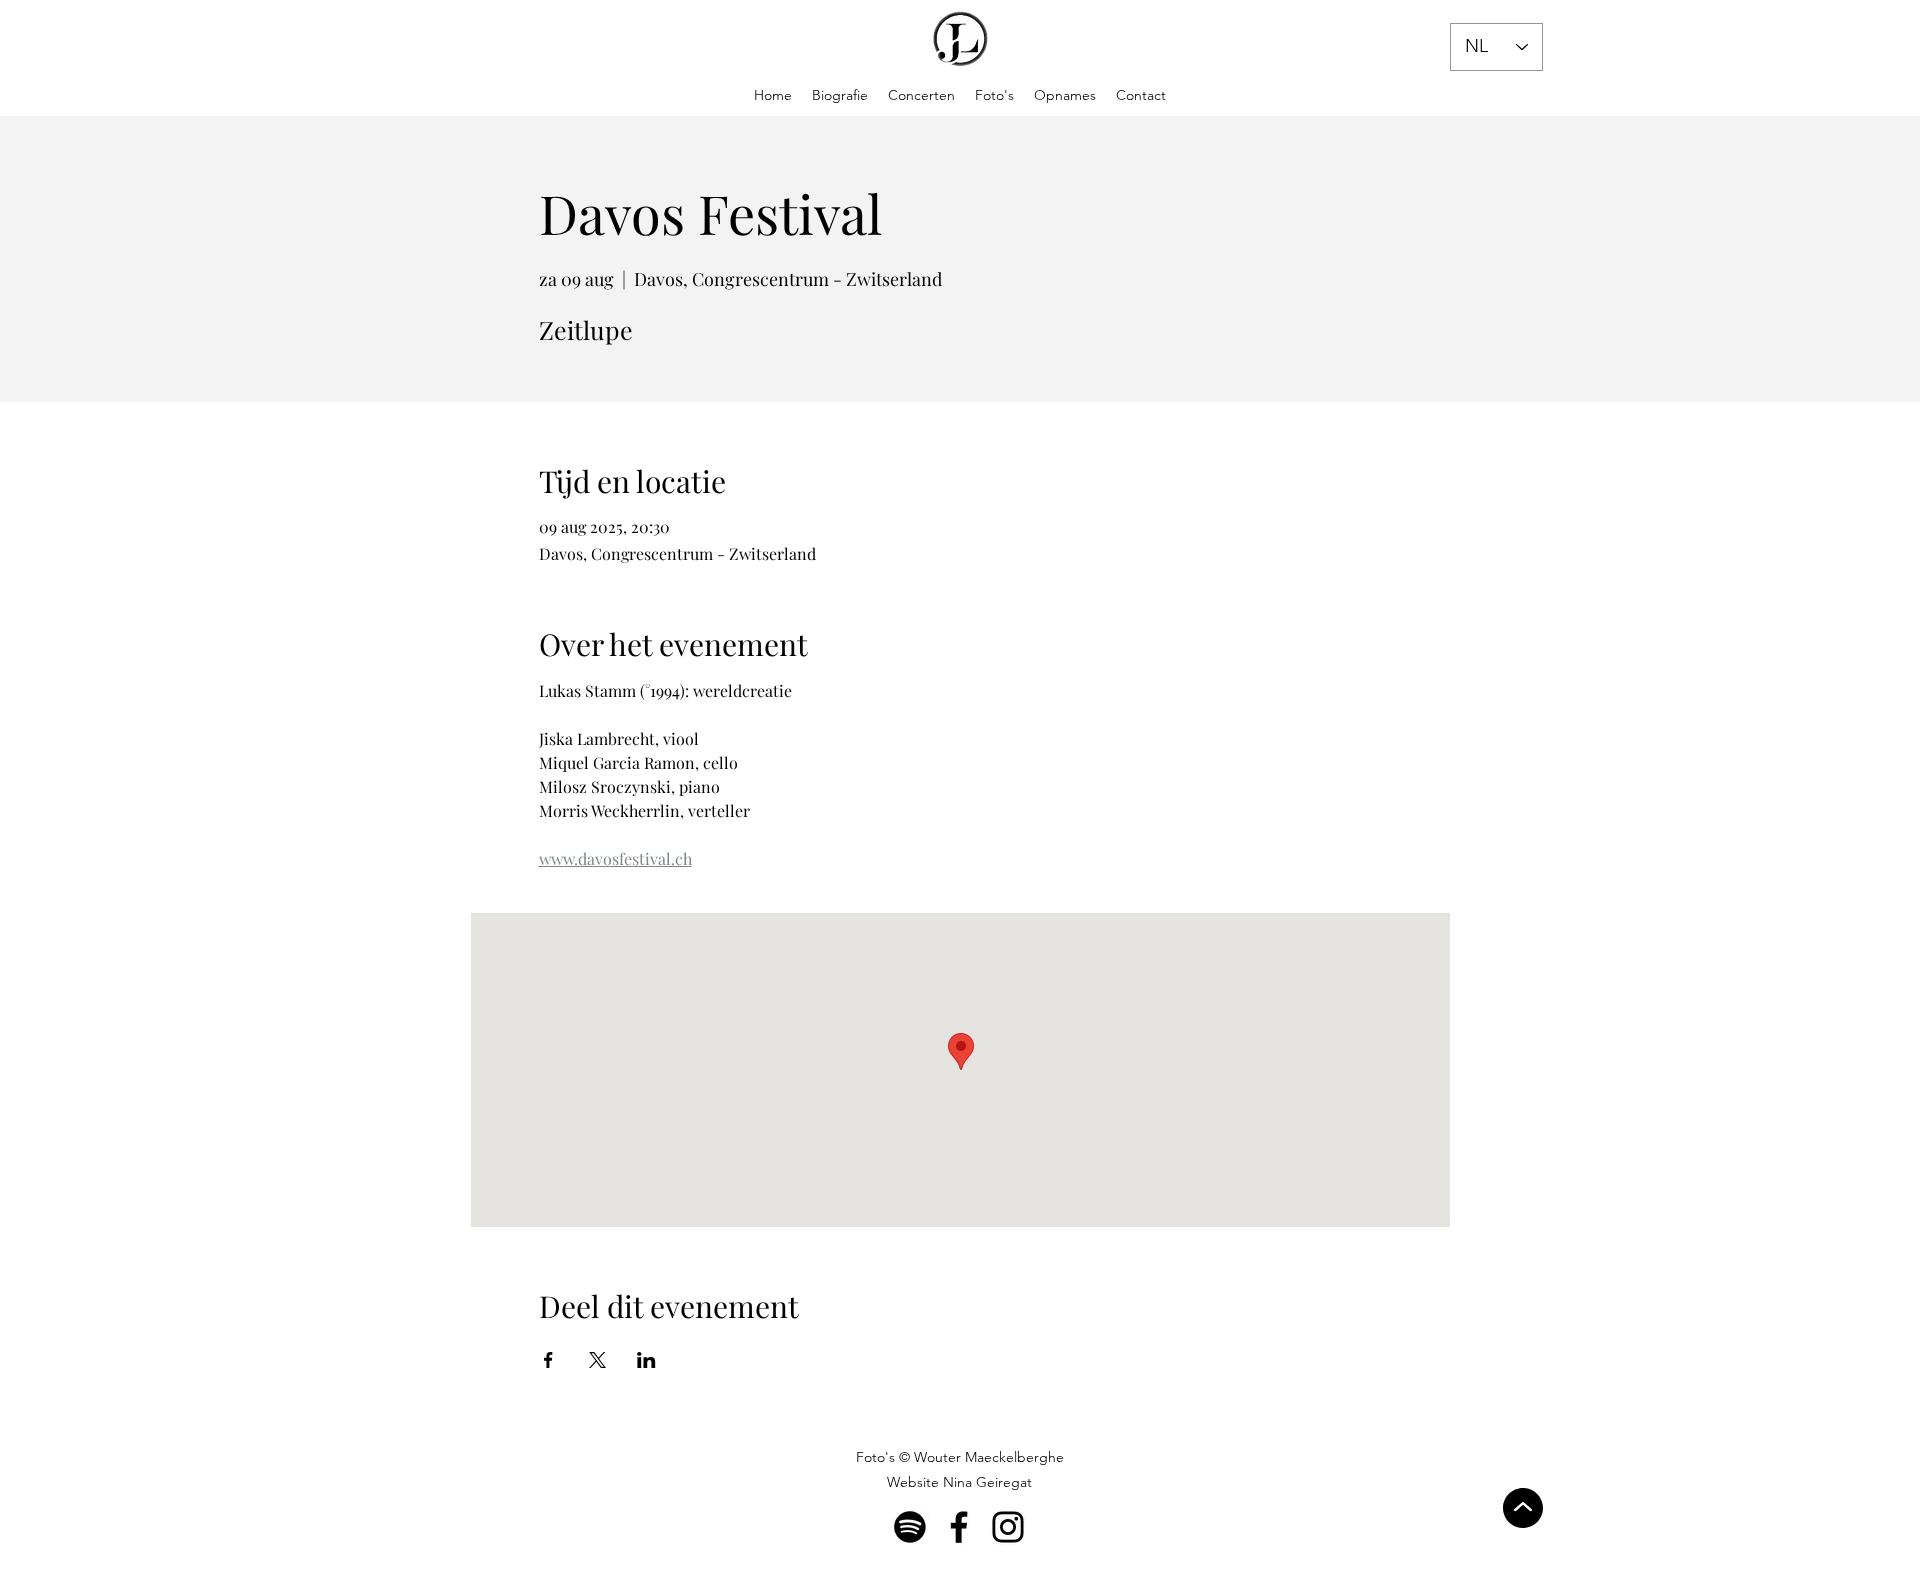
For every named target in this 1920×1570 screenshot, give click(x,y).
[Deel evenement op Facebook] (548, 1360)
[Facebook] (959, 1527)
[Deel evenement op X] (597, 1360)
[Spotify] (910, 1527)
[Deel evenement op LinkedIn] (646, 1360)
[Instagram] (1008, 1527)
